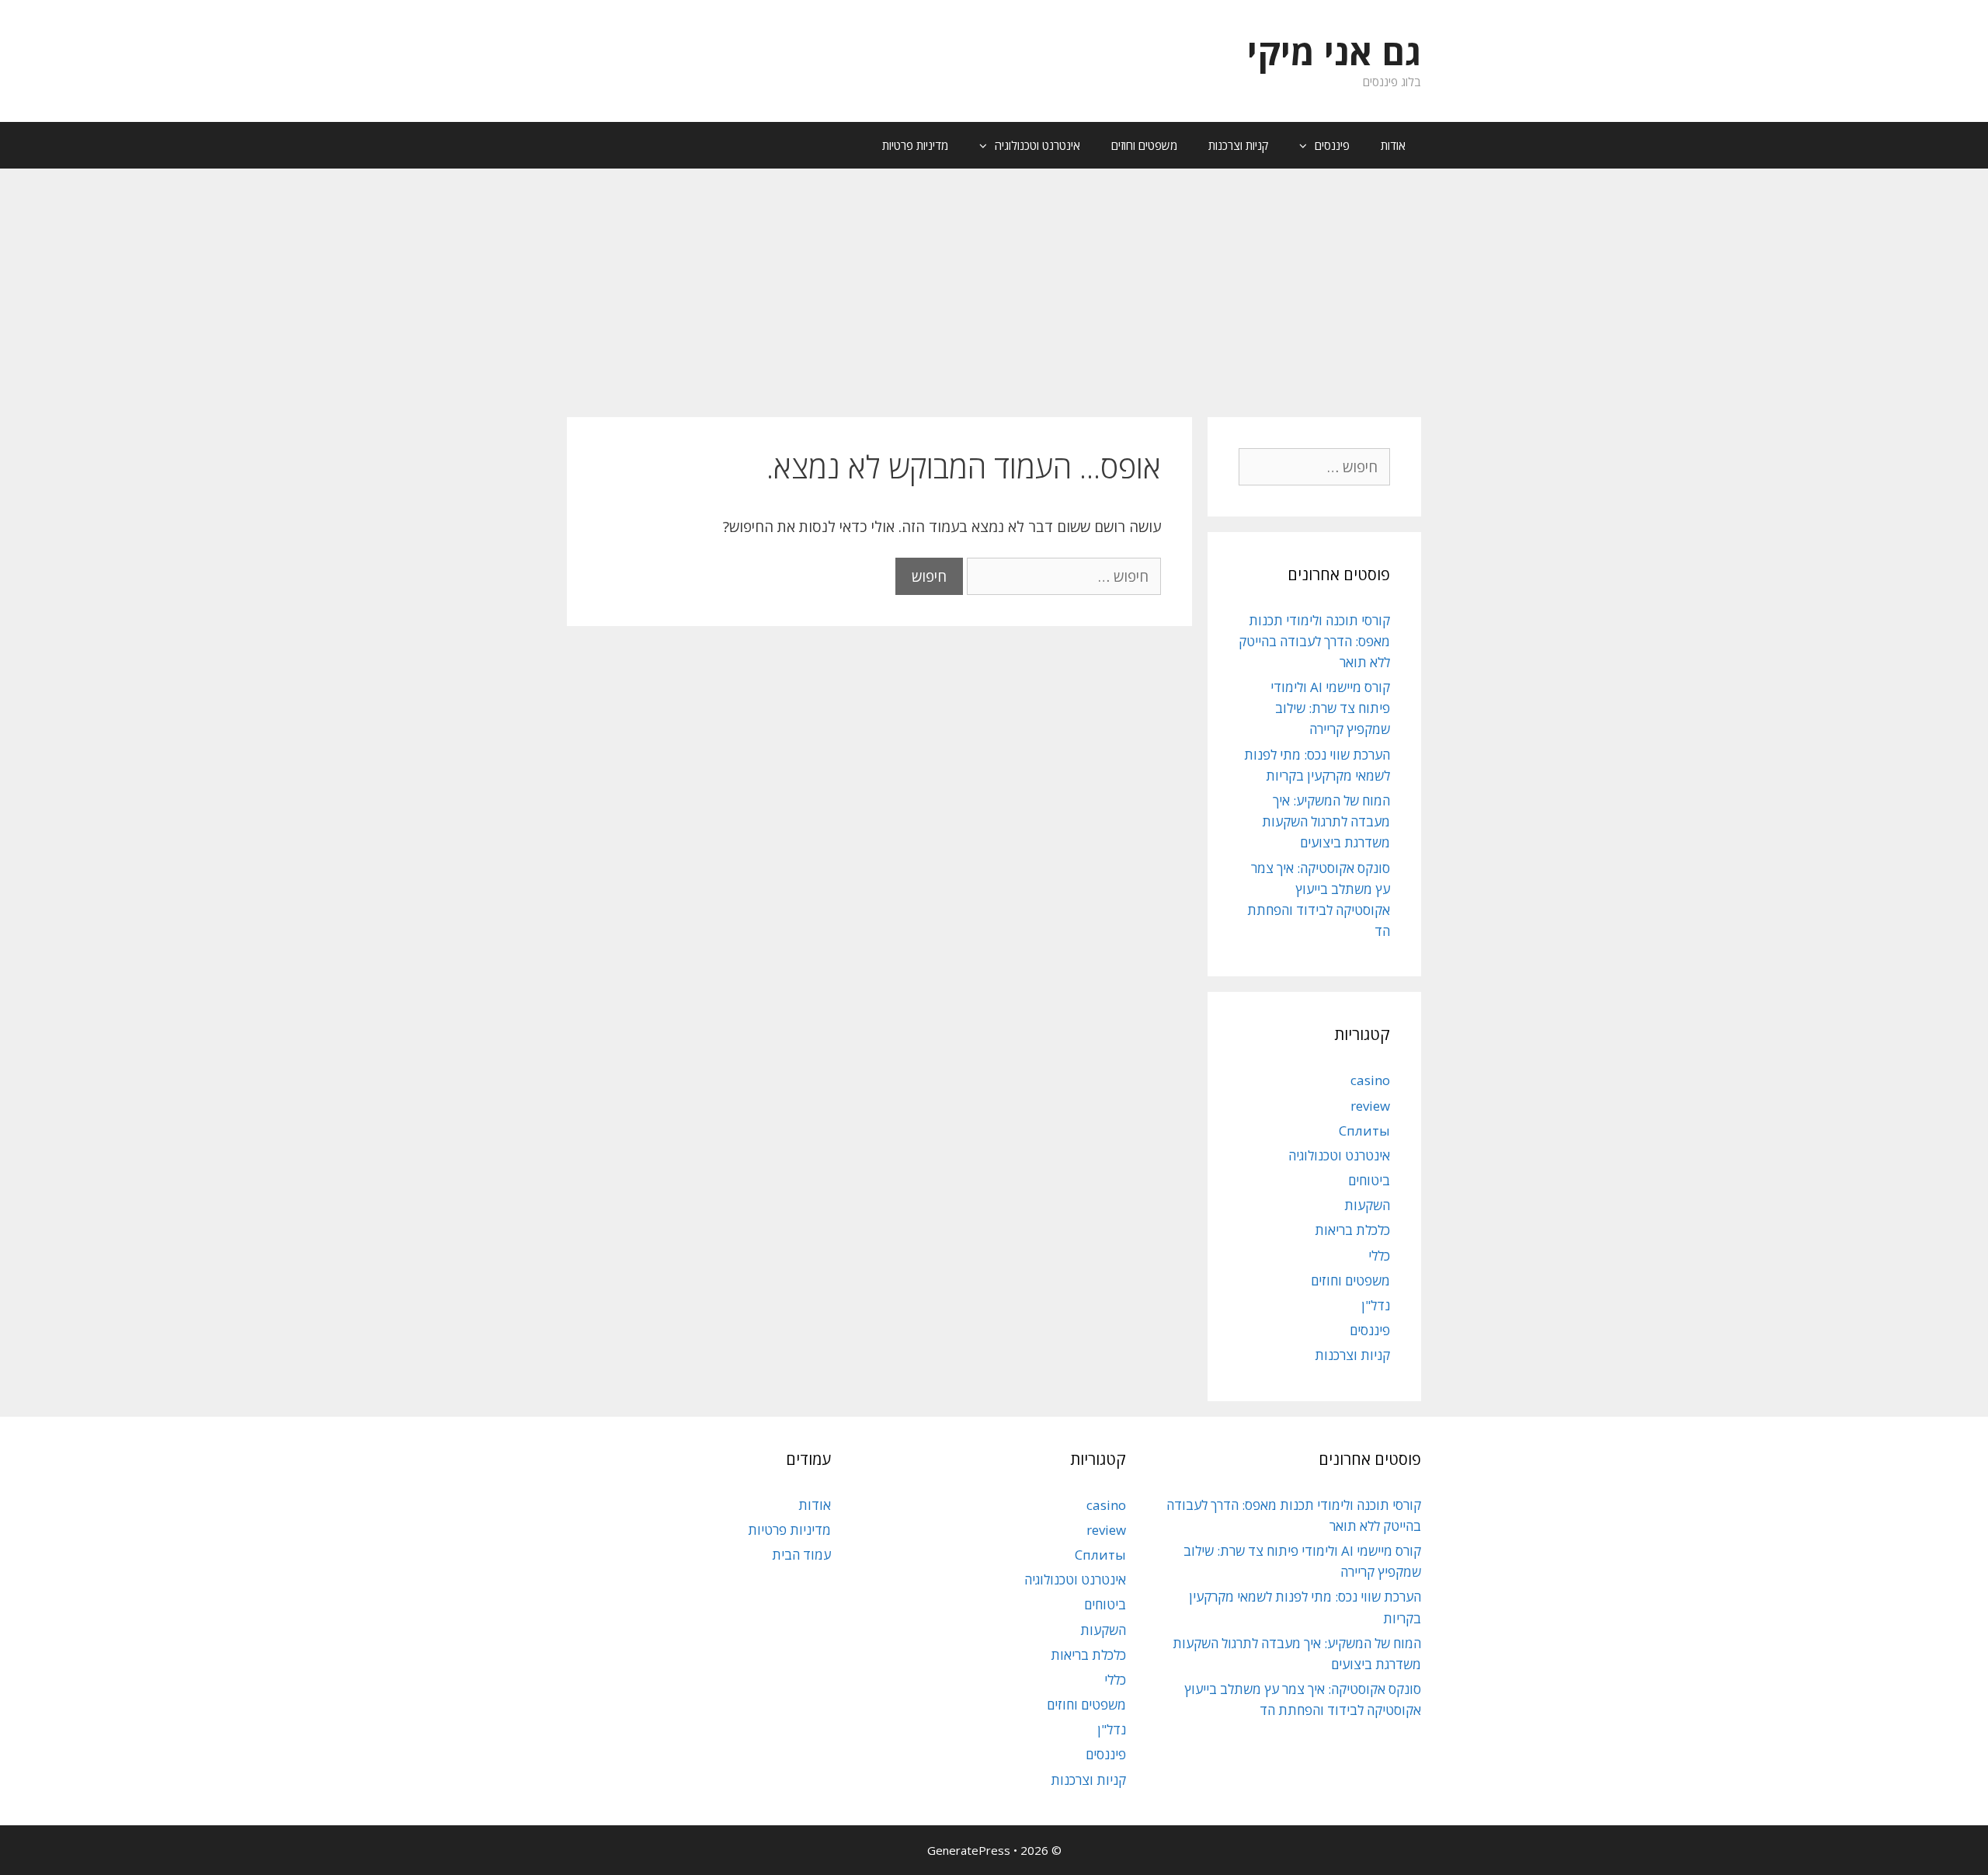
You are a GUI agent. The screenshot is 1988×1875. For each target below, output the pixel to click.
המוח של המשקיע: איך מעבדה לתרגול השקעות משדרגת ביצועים (1326, 821)
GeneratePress (969, 1850)
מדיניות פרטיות (915, 145)
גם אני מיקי (1334, 52)
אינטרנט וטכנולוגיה (1037, 145)
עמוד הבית (801, 1555)
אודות (1393, 145)
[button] (1299, 145)
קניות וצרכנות (1238, 145)
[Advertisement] (994, 285)
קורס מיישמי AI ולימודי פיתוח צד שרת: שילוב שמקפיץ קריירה (1330, 708)
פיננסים (1332, 145)
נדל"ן (1376, 1305)
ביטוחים (1369, 1180)
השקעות (1367, 1205)
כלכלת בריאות (1352, 1230)
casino (1370, 1080)
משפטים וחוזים (1144, 145)
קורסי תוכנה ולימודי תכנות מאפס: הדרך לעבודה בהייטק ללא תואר (1314, 641)
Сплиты (1364, 1131)
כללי (1379, 1256)
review (1370, 1106)
